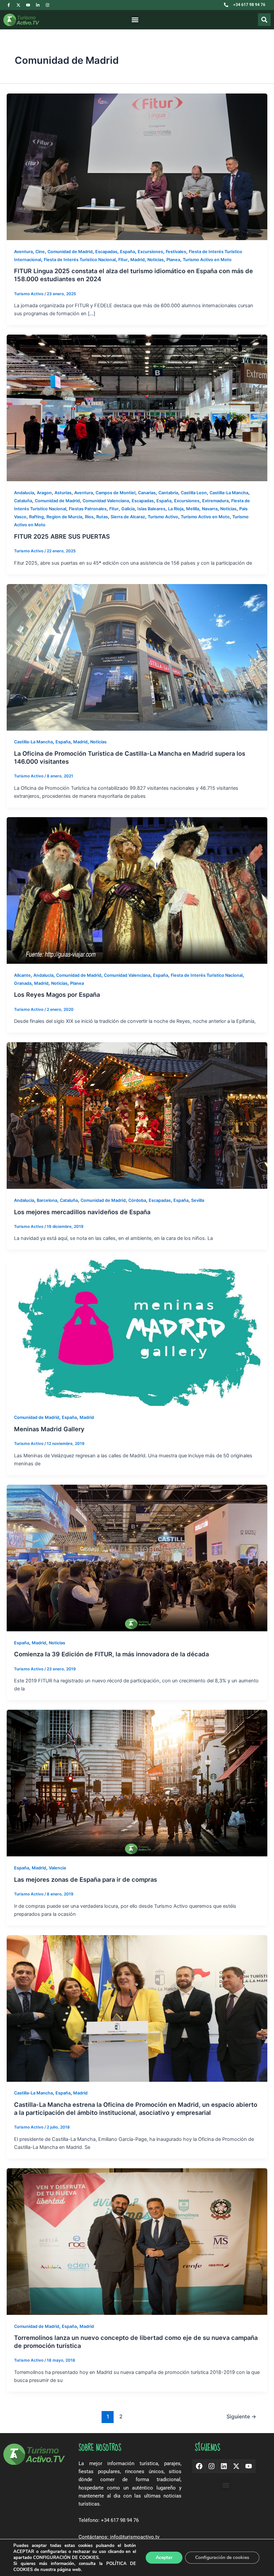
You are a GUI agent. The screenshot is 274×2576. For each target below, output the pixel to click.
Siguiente (241, 2417)
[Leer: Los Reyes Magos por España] (137, 890)
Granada (23, 983)
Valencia (57, 1868)
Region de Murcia (64, 517)
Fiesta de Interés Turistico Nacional (80, 260)
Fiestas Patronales (88, 509)
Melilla (193, 509)
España (127, 252)
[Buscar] (264, 20)
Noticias (156, 260)
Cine (40, 252)
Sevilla (198, 1200)
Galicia (128, 509)
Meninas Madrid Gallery (49, 1429)
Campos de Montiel (115, 493)
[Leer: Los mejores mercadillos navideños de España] (137, 1115)
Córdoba (137, 1200)
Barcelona (47, 1200)
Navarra (210, 509)
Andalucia (24, 493)
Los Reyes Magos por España (57, 994)
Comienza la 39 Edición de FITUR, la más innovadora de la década (111, 1654)
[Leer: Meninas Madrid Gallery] (137, 1332)
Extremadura (215, 501)
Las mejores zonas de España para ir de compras (86, 1879)
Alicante (22, 975)
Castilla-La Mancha (229, 493)
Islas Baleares (151, 509)
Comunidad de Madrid (70, 252)
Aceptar (164, 2557)
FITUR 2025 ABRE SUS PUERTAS (62, 536)
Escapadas (106, 252)
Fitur (123, 260)
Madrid (138, 260)
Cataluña (23, 501)
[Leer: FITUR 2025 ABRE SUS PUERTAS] (137, 408)
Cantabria (168, 493)
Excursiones (150, 252)
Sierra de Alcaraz (128, 517)
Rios (89, 517)
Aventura (23, 252)
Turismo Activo (163, 517)
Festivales (176, 252)
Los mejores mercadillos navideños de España (82, 1212)
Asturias (63, 493)
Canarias (147, 493)
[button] (135, 20)
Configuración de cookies (222, 2557)
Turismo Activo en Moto (207, 260)
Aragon (44, 493)
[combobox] (244, 20)
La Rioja (176, 509)
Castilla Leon (194, 493)
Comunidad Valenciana (106, 501)
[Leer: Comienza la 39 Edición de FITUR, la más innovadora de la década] (137, 1557)
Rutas (102, 517)
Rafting (36, 517)
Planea (173, 260)
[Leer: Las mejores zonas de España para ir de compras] (137, 1783)
